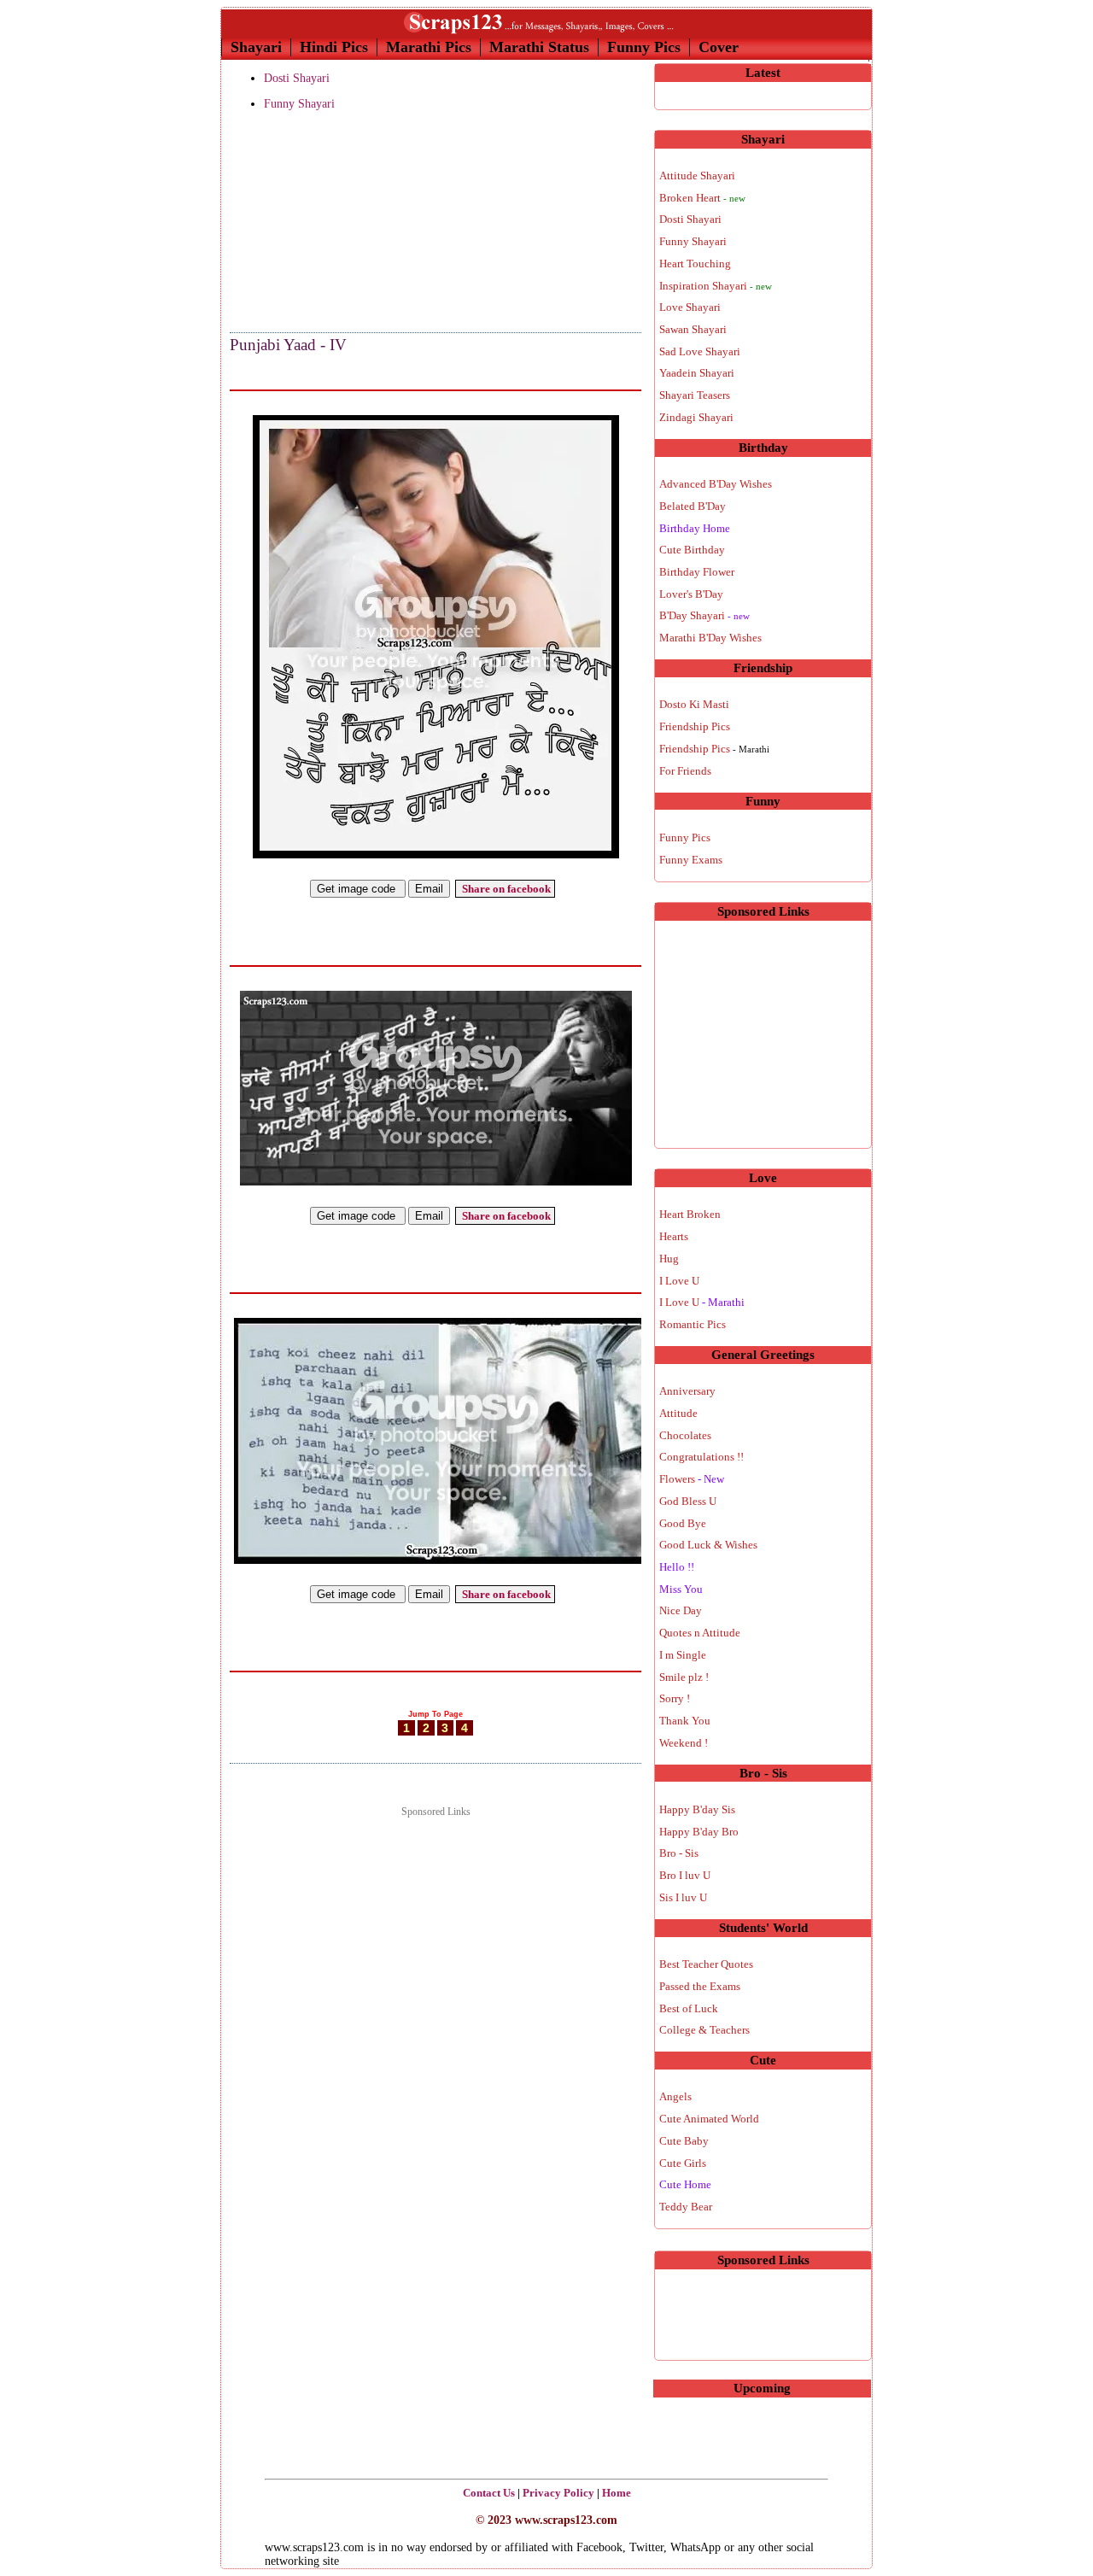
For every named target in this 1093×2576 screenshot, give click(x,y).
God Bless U (688, 1501)
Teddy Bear (686, 2207)
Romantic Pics (693, 1324)
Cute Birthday (692, 550)
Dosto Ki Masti (694, 704)
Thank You (685, 1721)
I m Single (683, 1655)
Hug (669, 1259)
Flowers (692, 1479)
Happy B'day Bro (699, 1832)
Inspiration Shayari (716, 286)
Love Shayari (690, 307)
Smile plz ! (684, 1677)
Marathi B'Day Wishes (710, 638)
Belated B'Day (693, 506)
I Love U (679, 1281)
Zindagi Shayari (696, 417)
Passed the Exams (700, 1986)
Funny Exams (691, 860)
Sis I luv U (683, 1897)
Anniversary (687, 1391)
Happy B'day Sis (697, 1809)
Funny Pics (644, 47)
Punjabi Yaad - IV (288, 345)
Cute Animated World (709, 2119)
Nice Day (681, 1610)
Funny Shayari (299, 104)
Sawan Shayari (693, 329)
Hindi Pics (334, 47)
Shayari (256, 47)
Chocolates (685, 1435)
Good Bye (683, 1523)
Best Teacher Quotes (706, 1964)
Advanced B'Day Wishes (716, 484)
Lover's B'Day (691, 594)
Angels (675, 2096)
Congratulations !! (701, 1457)
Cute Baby (684, 2141)
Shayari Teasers (695, 395)
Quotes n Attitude (700, 1633)
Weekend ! (684, 1743)
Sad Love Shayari (700, 351)
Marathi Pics (429, 47)
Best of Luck (689, 2008)
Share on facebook (505, 889)
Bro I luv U (685, 1875)
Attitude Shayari (697, 176)
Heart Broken (690, 1214)
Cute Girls (683, 2163)
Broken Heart (702, 198)
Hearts (674, 1236)
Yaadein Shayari (697, 373)
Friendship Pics (695, 726)
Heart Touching (695, 263)
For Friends (685, 771)
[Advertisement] (315, 223)
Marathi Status (539, 47)
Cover (719, 47)
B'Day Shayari (704, 615)
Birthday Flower (697, 572)
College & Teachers (704, 2030)
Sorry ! (675, 1698)
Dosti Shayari (297, 78)
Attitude (678, 1413)
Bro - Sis (679, 1853)
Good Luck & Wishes (708, 1545)
